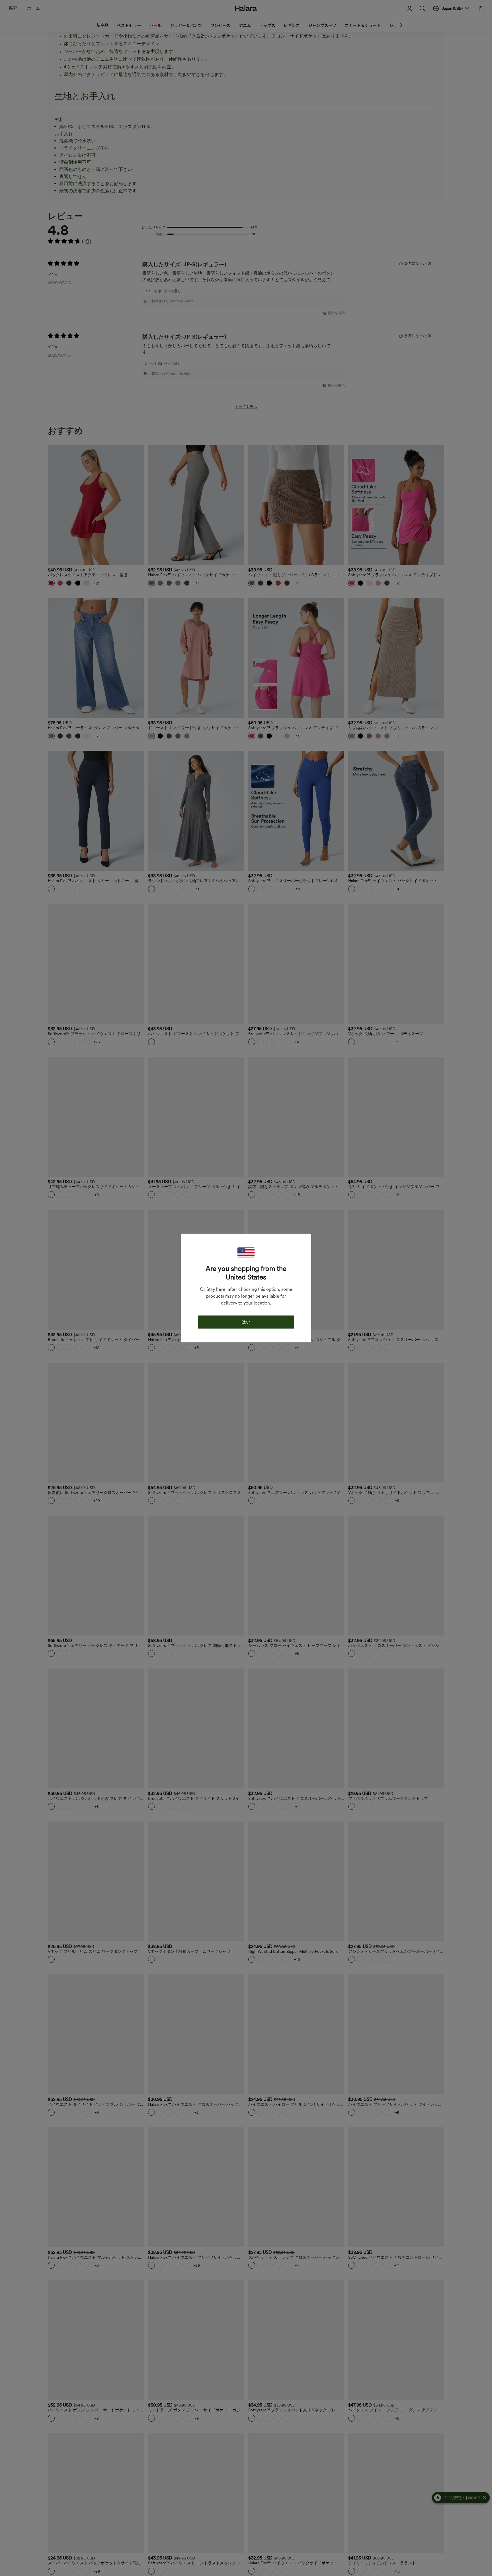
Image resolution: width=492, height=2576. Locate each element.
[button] (246, 1253)
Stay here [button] (216, 1289)
